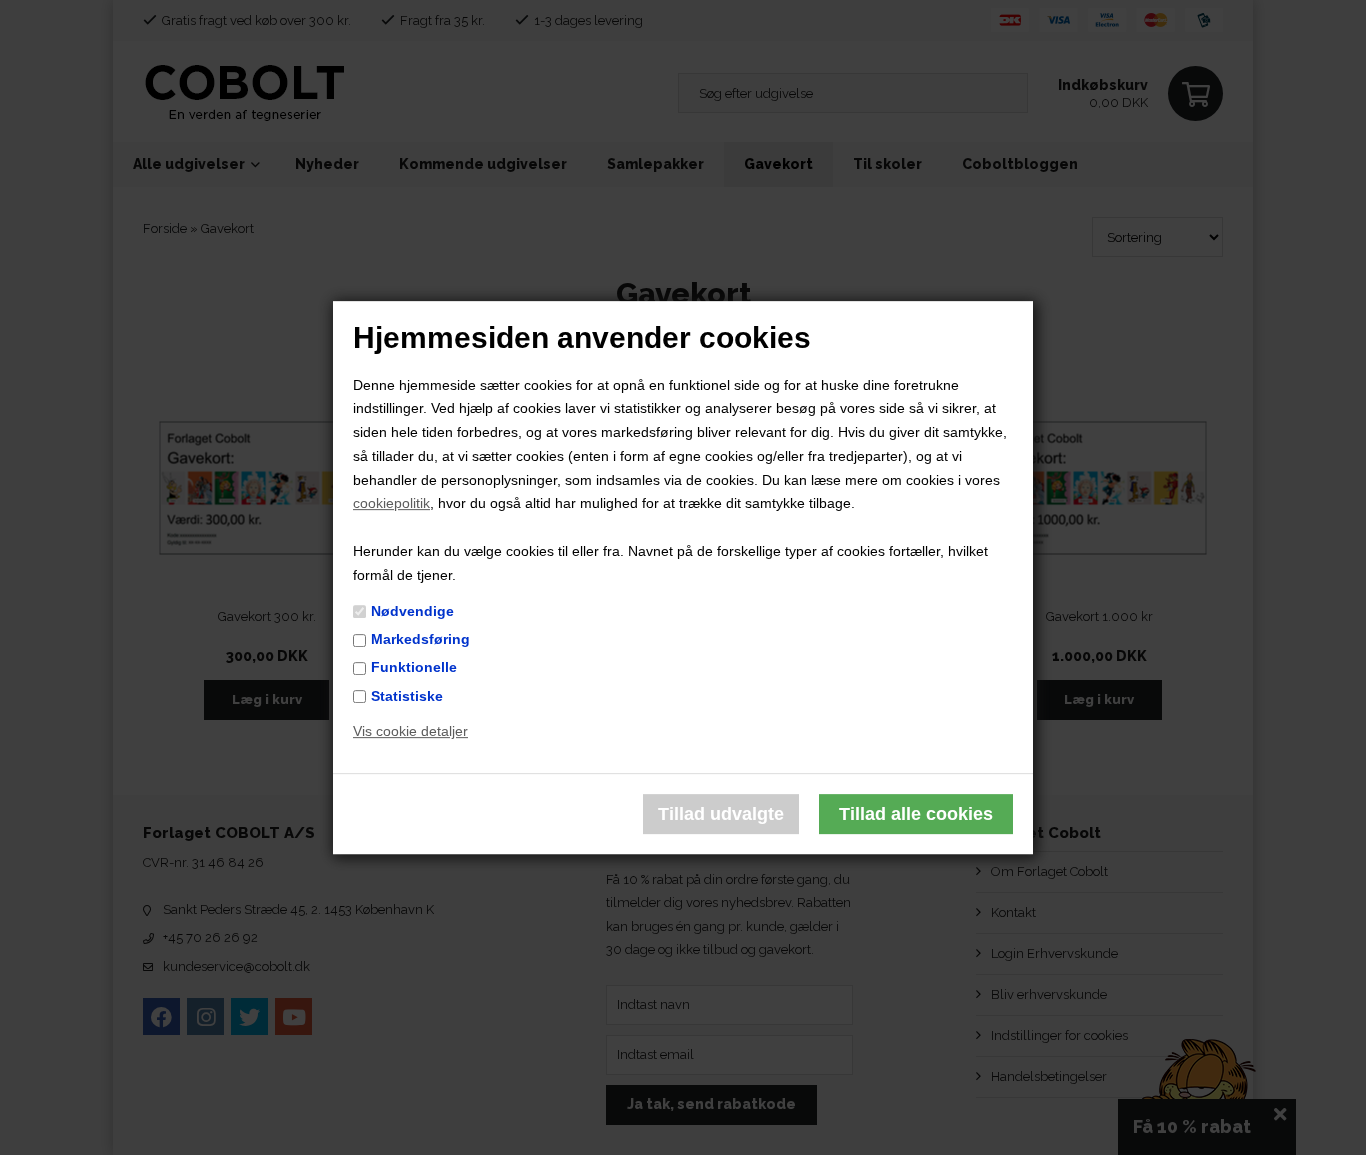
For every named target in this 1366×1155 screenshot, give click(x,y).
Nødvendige (412, 611)
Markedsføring (420, 639)
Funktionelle (414, 668)
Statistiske (407, 696)
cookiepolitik (391, 504)
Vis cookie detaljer (410, 732)
